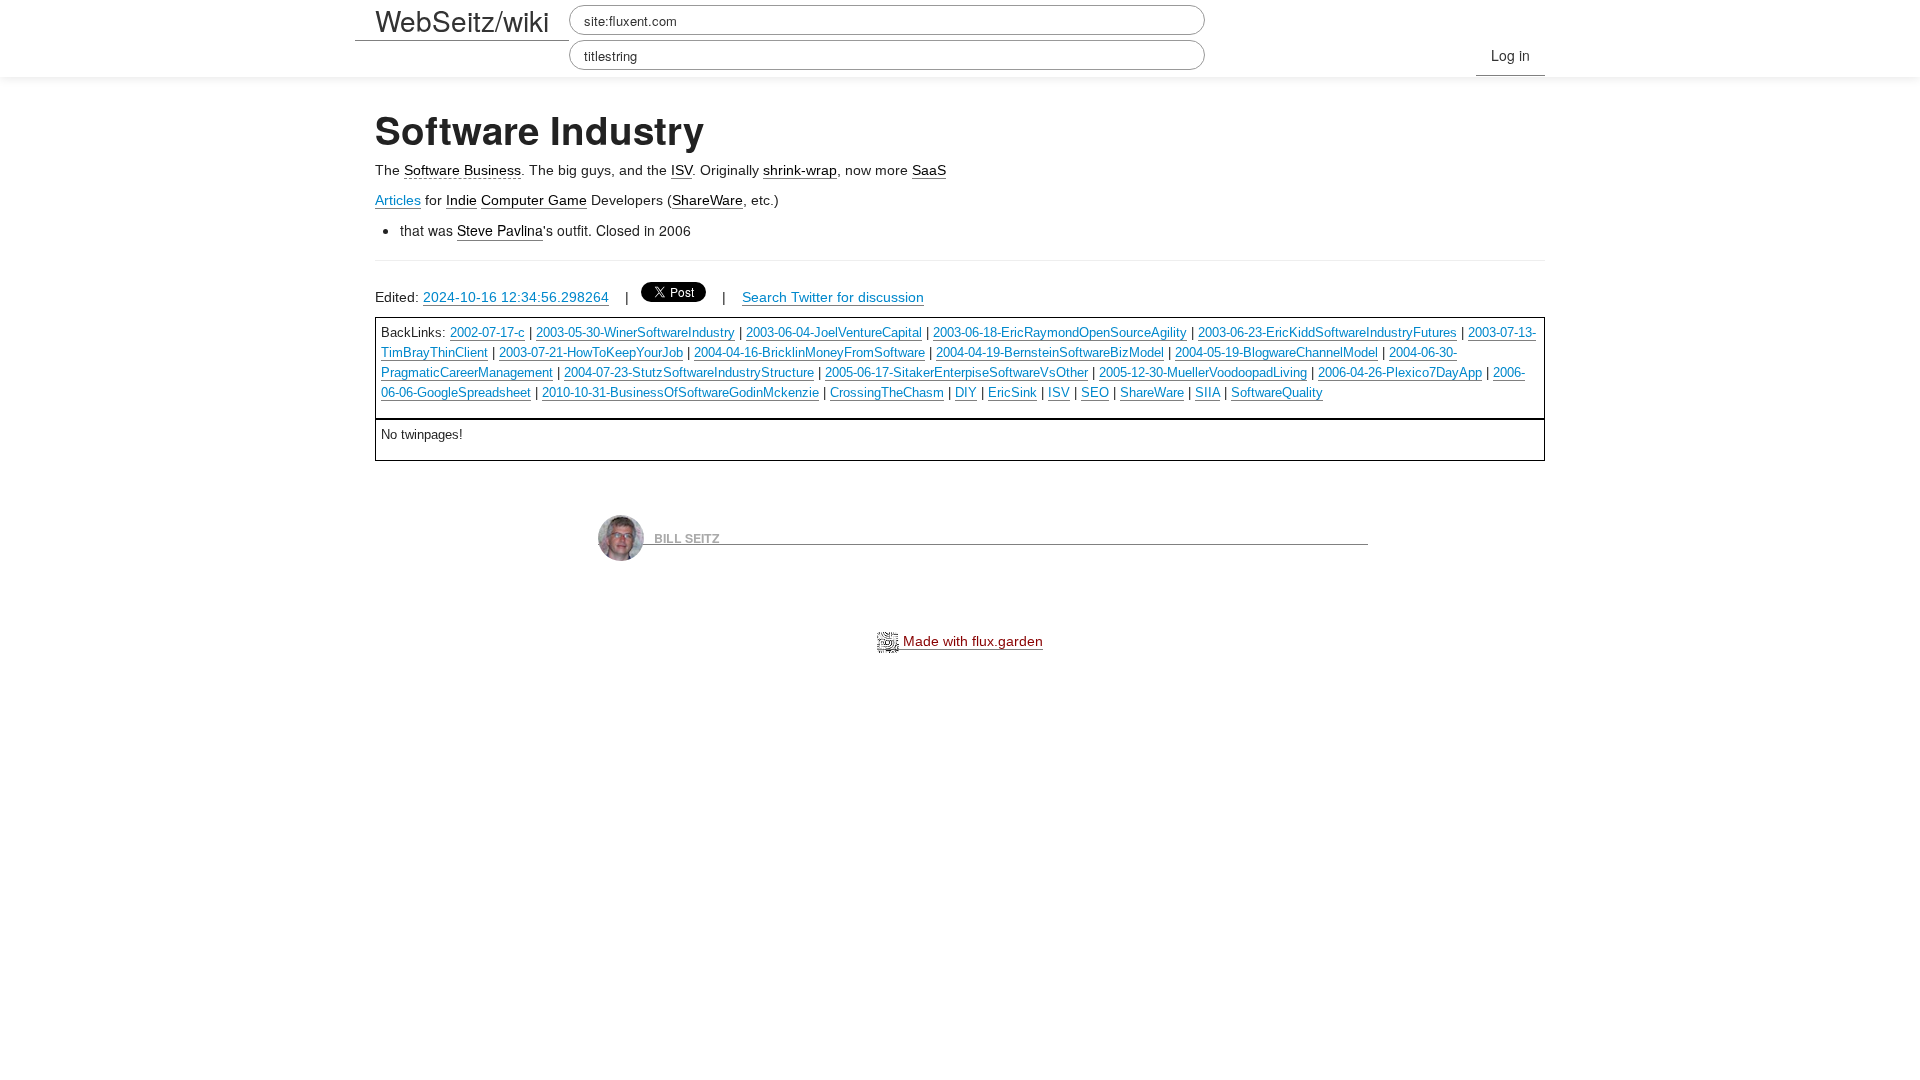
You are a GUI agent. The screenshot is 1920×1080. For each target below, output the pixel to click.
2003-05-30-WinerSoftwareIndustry (635, 332)
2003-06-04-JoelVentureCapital (834, 332)
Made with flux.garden (971, 641)
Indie (461, 200)
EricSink (1012, 392)
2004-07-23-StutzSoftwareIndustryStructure (689, 372)
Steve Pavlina (500, 230)
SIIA (1207, 392)
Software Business (462, 170)
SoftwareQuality (1277, 392)
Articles (398, 200)
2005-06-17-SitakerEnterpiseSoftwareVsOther (956, 372)
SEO (1095, 392)
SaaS (929, 170)
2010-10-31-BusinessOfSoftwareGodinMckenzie (680, 392)
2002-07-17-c (487, 332)
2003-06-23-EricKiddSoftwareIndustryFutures (1327, 332)
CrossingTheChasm (887, 392)
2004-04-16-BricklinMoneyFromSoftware (809, 352)
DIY (966, 392)
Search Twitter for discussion (833, 297)
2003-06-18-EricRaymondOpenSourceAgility (1060, 332)
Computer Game (534, 200)
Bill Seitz (687, 537)
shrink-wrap (800, 170)
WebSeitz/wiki (462, 20)
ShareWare (707, 200)
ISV (681, 170)
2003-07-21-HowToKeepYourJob (591, 352)
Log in (1510, 55)
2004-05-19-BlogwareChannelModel (1276, 352)
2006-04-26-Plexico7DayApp (1400, 372)
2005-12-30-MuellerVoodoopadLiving (1203, 372)
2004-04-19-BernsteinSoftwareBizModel (1050, 352)
